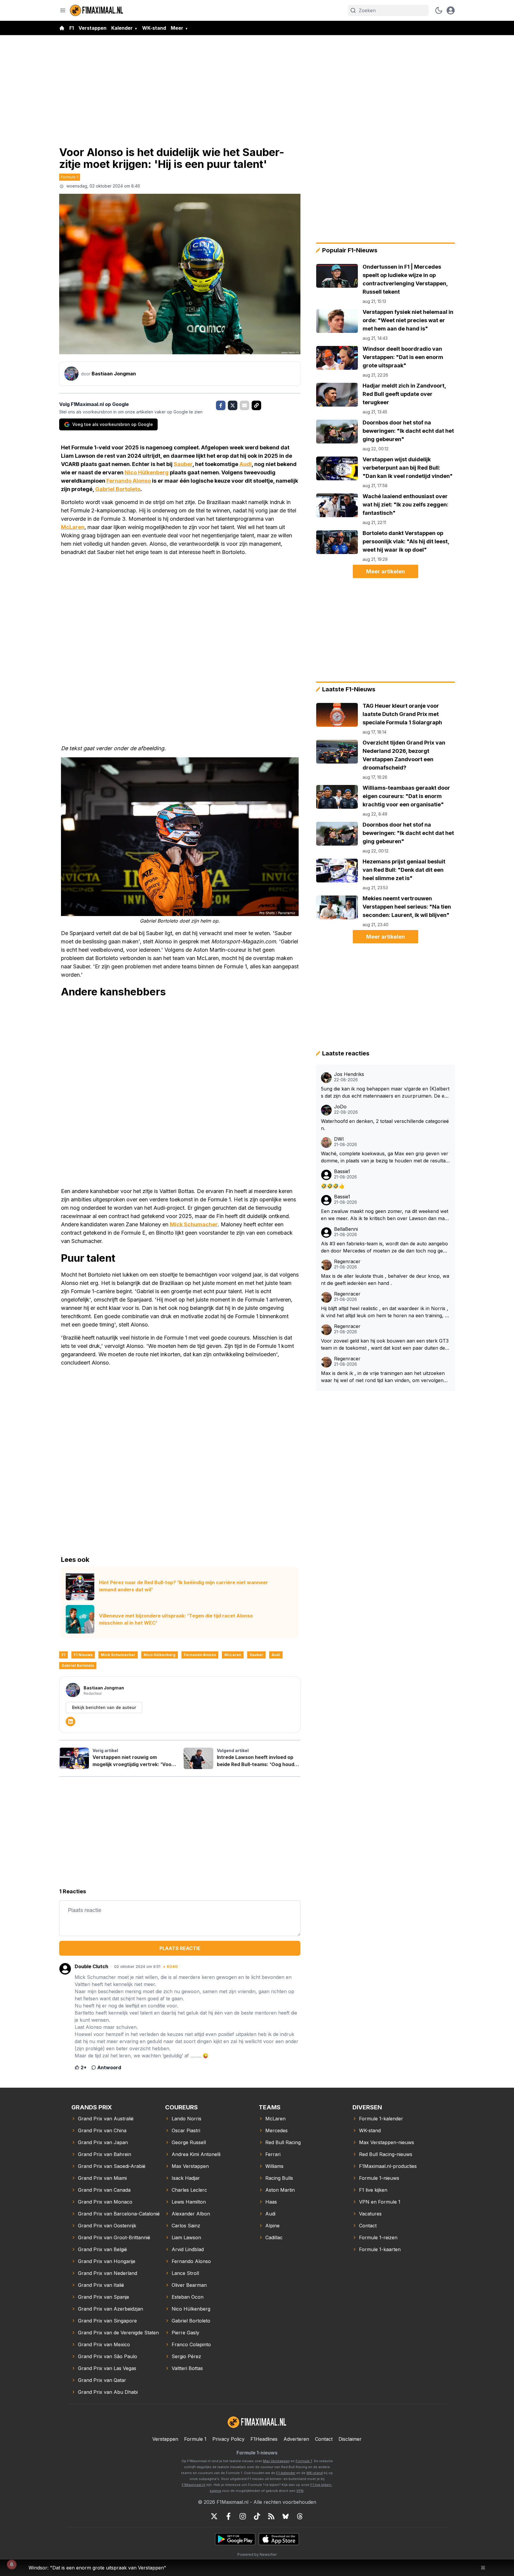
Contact (324, 2439)
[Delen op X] (233, 405)
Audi (246, 464)
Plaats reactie (180, 1948)
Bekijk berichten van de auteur (104, 1707)
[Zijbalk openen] (63, 10)
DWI (339, 1139)
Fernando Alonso (129, 481)
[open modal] (451, 10)
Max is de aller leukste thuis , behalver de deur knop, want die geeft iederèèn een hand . (385, 1280)
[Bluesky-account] (286, 2516)
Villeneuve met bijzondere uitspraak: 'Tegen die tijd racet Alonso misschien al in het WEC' (176, 1619)
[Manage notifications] (12, 2564)
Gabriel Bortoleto (118, 489)
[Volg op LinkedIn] (70, 1721)
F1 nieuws (83, 1655)
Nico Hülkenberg (147, 472)
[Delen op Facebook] (221, 405)
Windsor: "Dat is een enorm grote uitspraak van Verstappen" (97, 2568)
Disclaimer (350, 2439)
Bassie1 (342, 1171)
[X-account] (214, 2516)
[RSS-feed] (271, 2516)
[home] (62, 28)
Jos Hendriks (349, 1074)
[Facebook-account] (228, 2516)
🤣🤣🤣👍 (333, 1186)
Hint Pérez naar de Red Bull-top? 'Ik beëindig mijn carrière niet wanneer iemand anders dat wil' (184, 1586)
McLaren (73, 527)
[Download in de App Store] (279, 2539)
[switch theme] (439, 10)
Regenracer (347, 1262)
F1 (72, 28)
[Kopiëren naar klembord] (256, 405)
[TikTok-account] (257, 2516)
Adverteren (296, 2439)
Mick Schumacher (194, 1224)
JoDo (340, 1107)
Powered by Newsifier (257, 2554)
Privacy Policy (228, 2439)
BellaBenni (346, 1229)
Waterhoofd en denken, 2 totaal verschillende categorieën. (385, 1125)
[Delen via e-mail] (245, 405)
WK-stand (154, 28)
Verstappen (93, 28)
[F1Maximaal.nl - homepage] (97, 10)
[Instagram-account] (243, 2516)
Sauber (183, 464)
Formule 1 (70, 177)
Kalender (122, 28)
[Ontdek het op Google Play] (235, 2539)
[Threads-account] (300, 2516)
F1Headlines (264, 2439)
